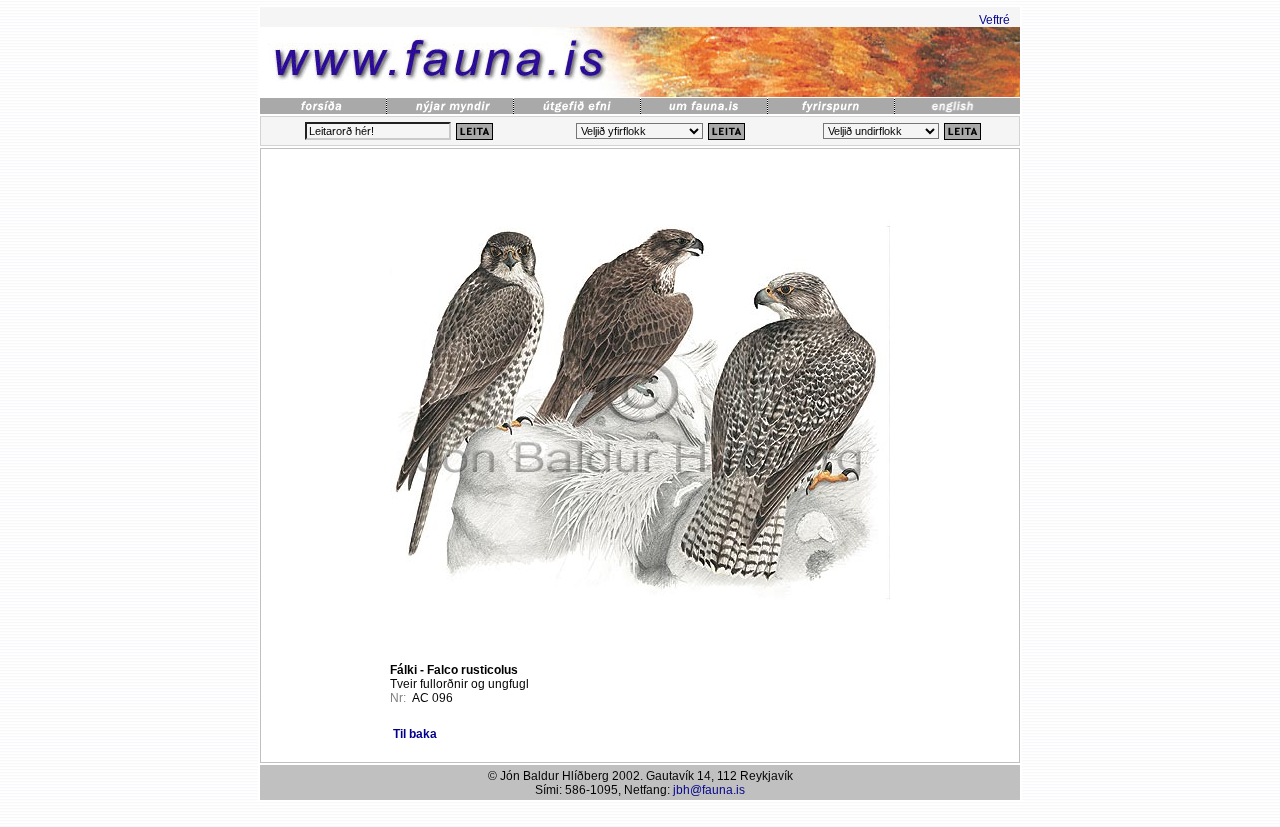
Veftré (994, 20)
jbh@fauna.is (709, 790)
